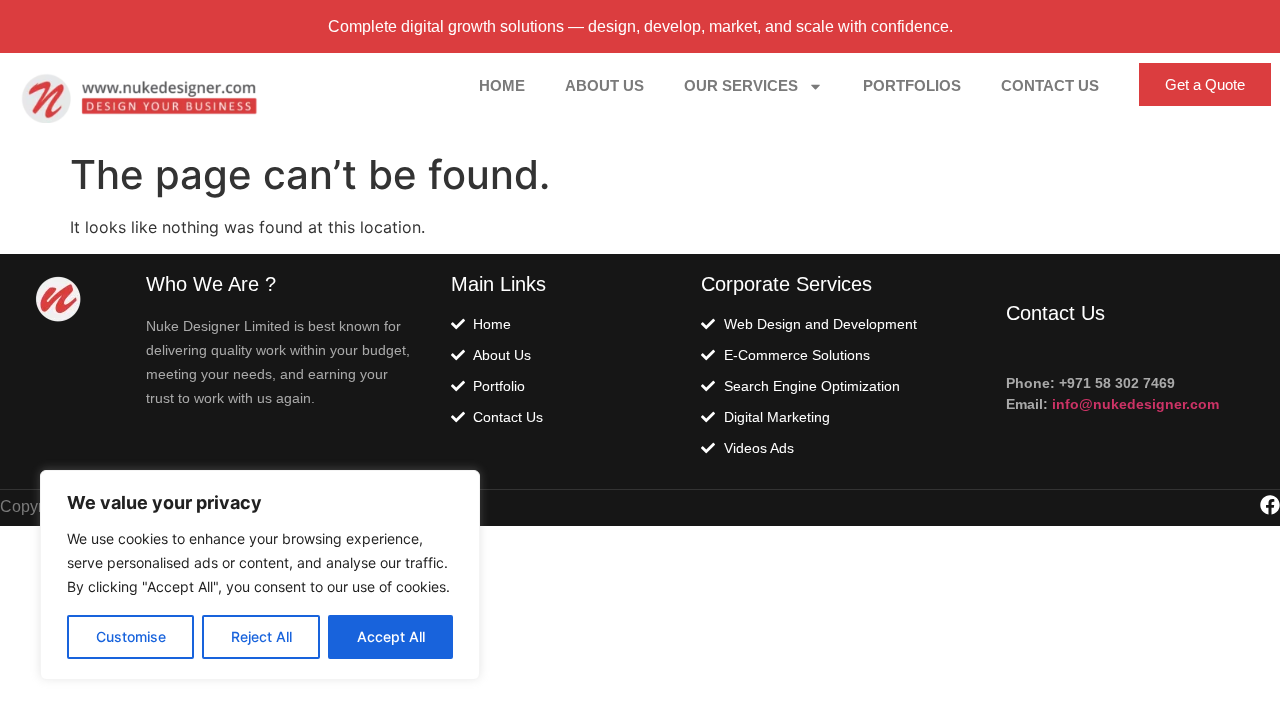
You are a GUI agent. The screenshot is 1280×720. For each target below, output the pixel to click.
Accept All (391, 636)
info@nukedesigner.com (1133, 404)
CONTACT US (1050, 85)
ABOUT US (604, 85)
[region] (260, 575)
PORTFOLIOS (912, 85)
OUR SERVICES (741, 85)
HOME (502, 85)
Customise (131, 636)
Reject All (261, 636)
